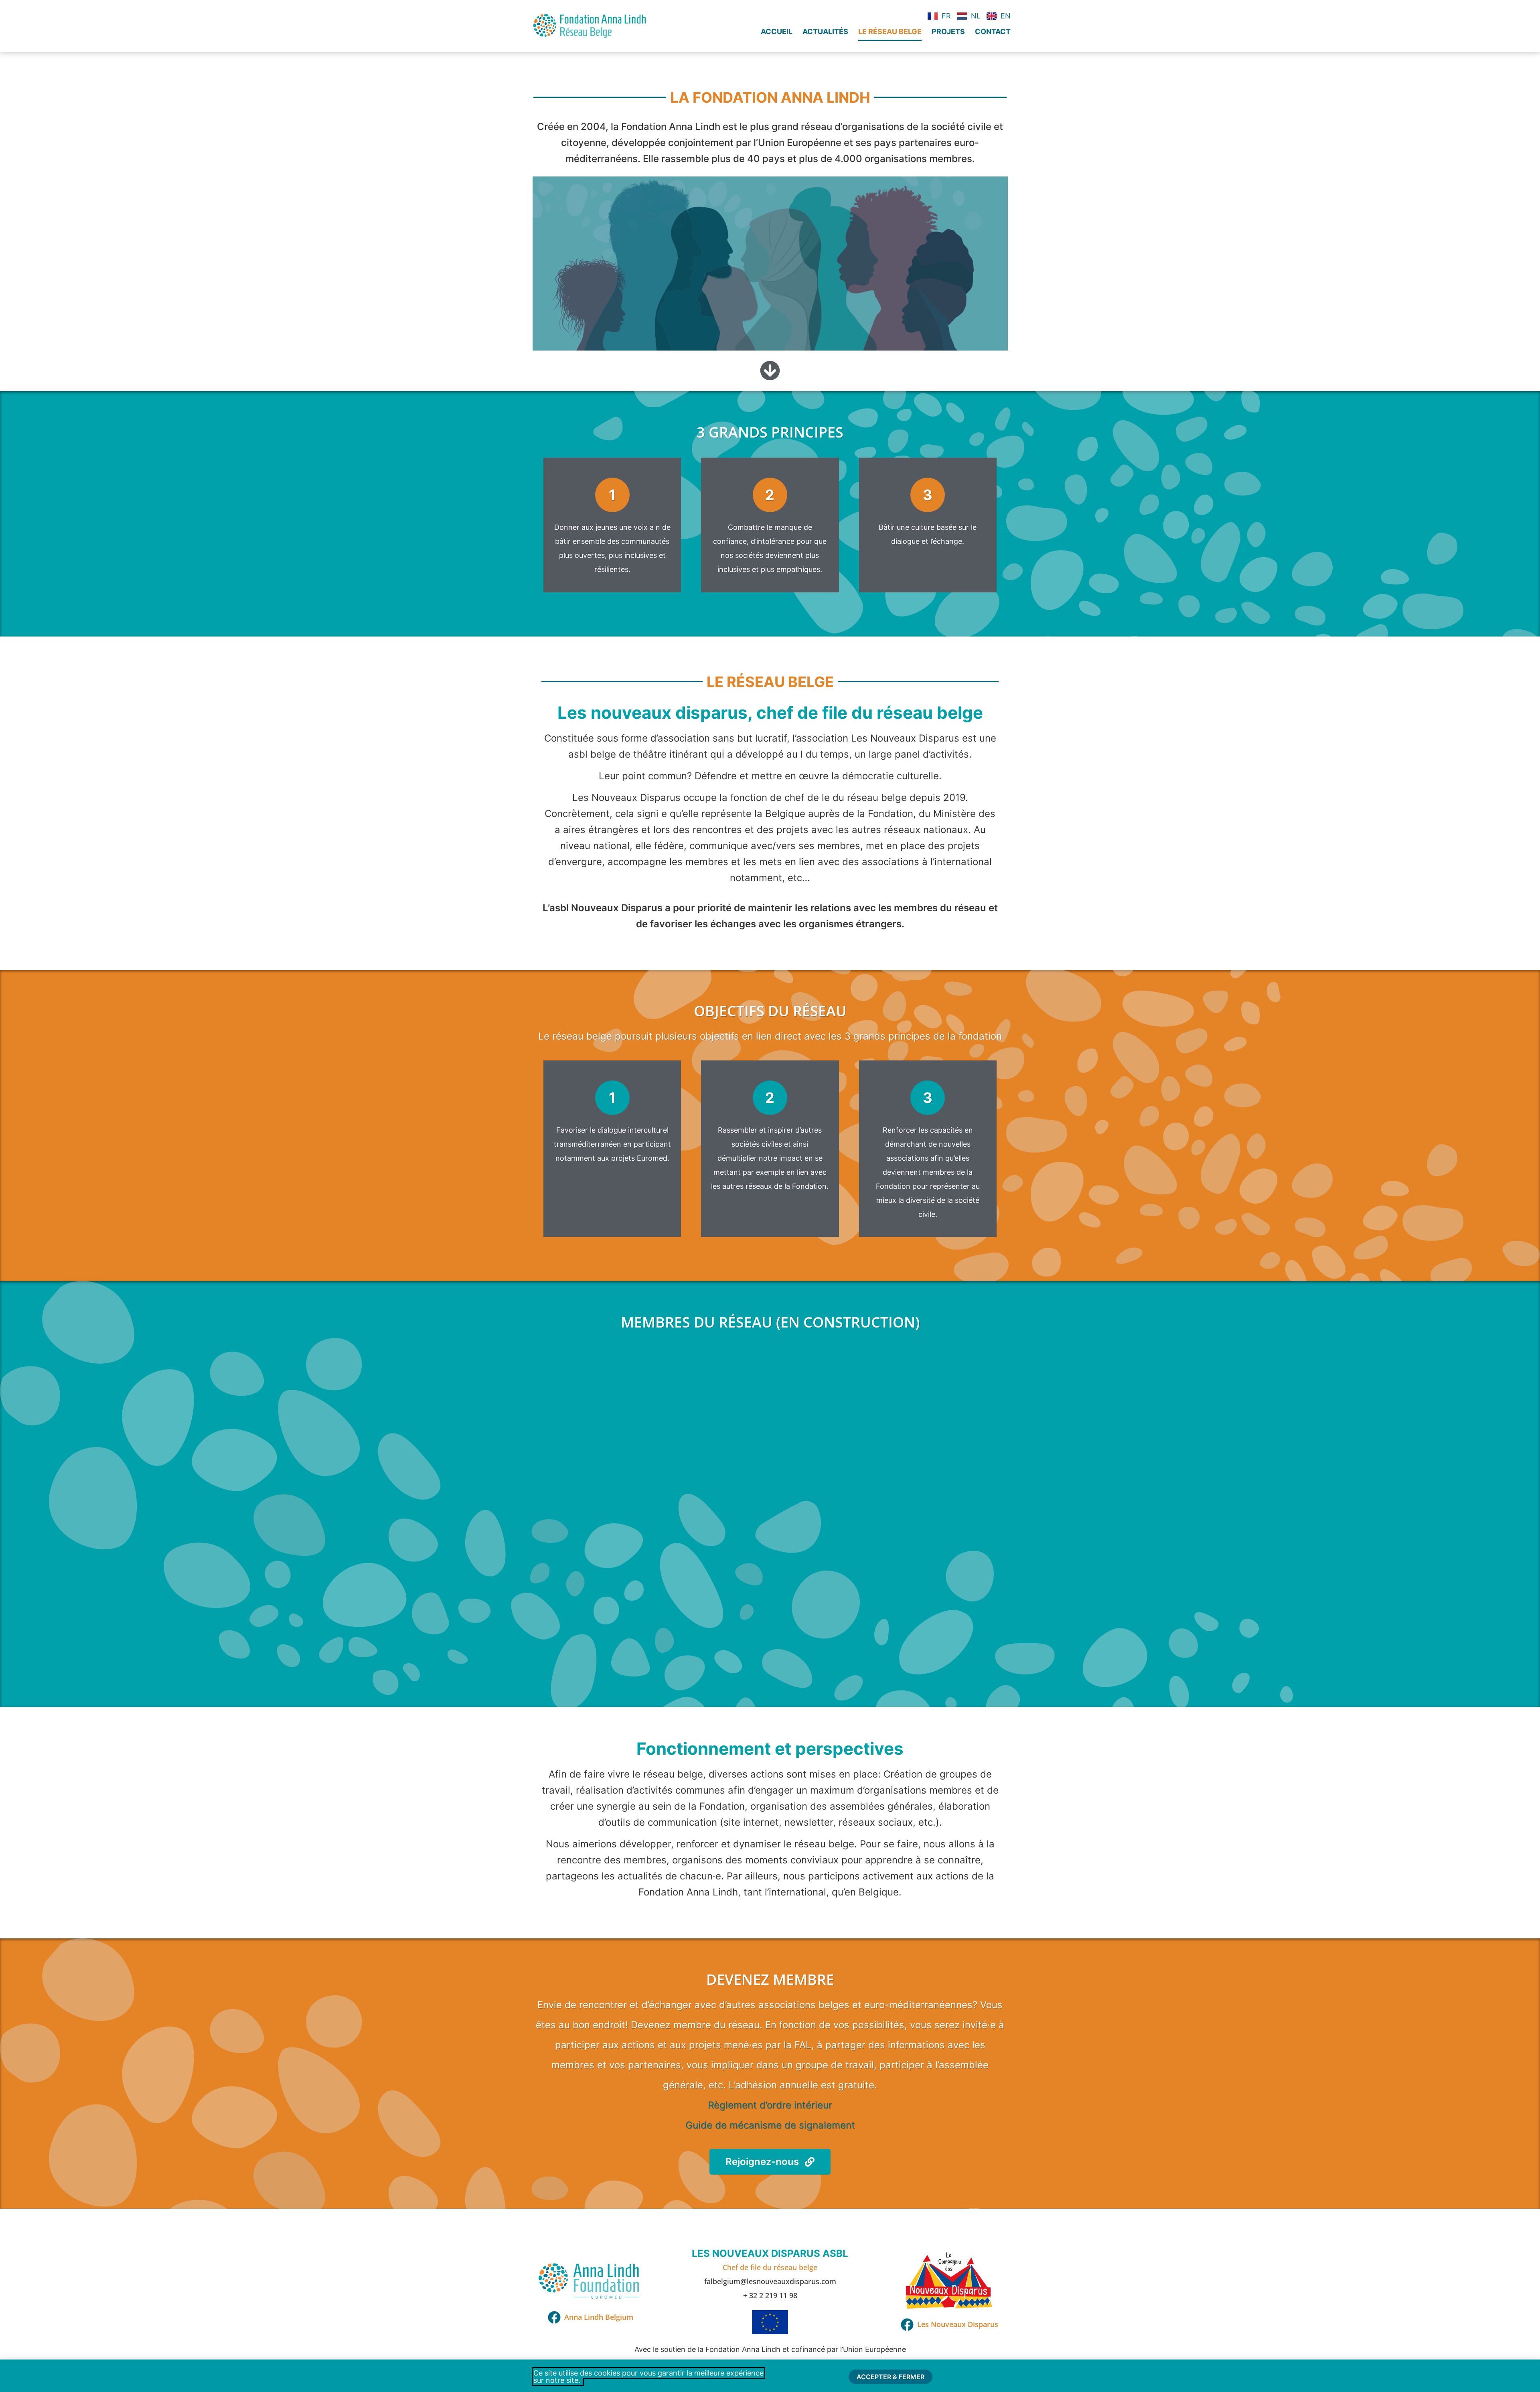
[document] (770, 1196)
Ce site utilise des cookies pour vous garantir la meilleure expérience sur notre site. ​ (648, 2377)
